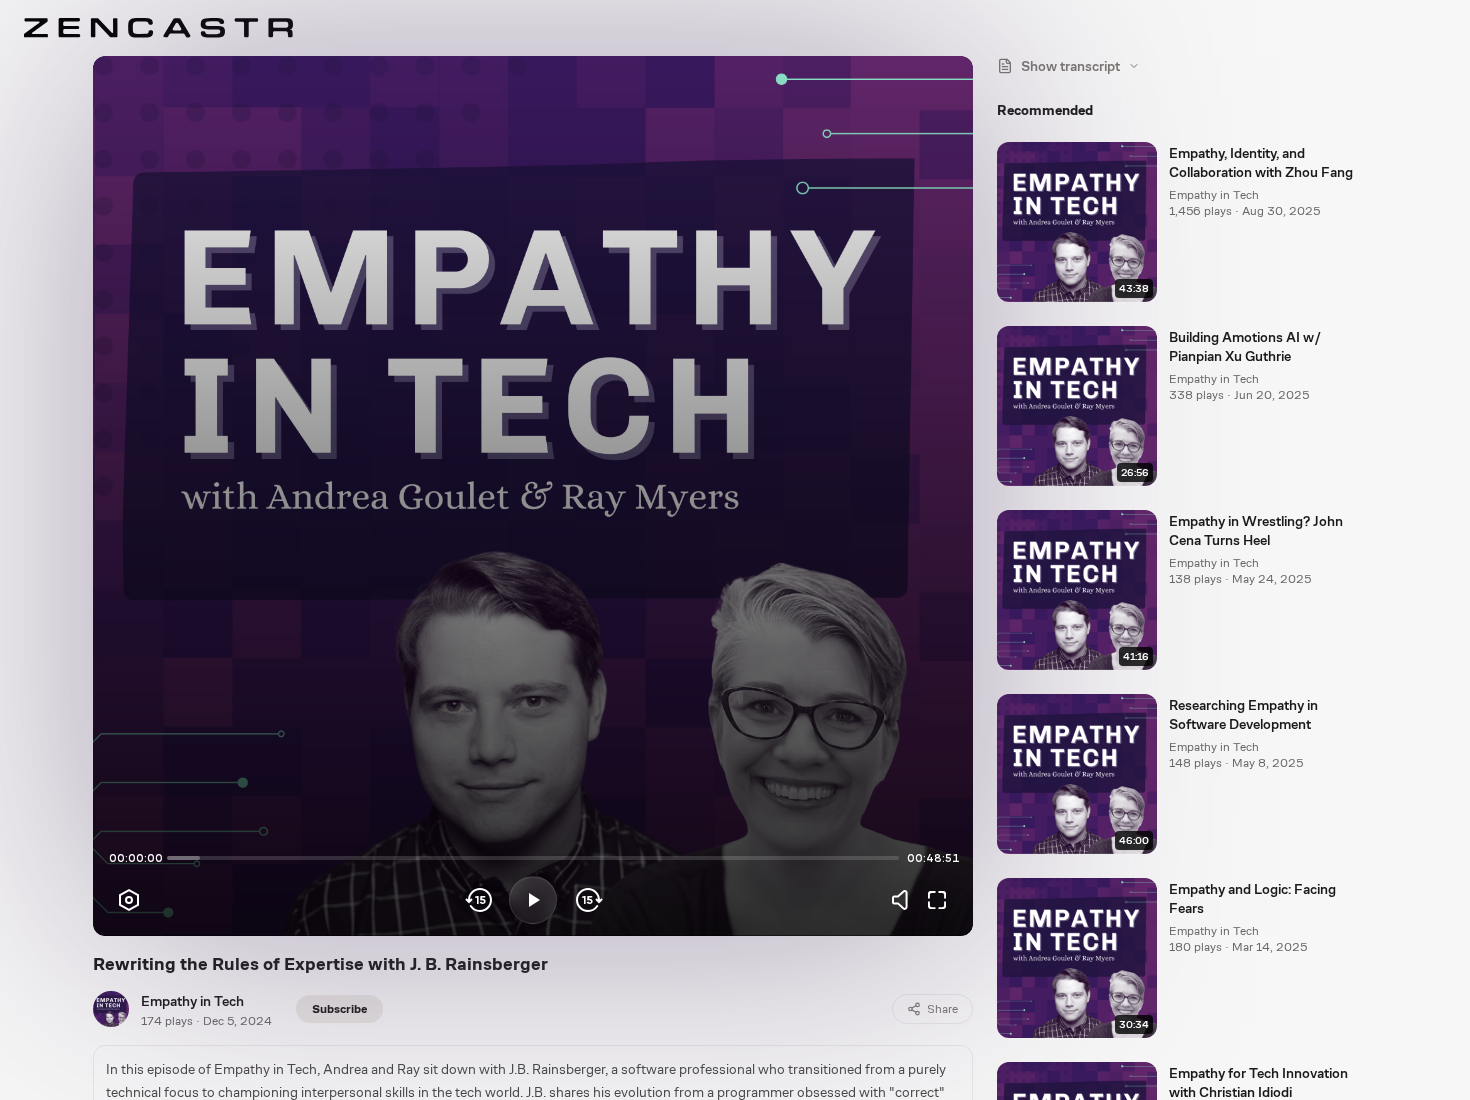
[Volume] (905, 900)
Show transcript (1070, 66)
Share (942, 1009)
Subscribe (339, 1009)
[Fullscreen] (937, 900)
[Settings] (129, 900)
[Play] (533, 900)
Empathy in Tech (192, 1001)
